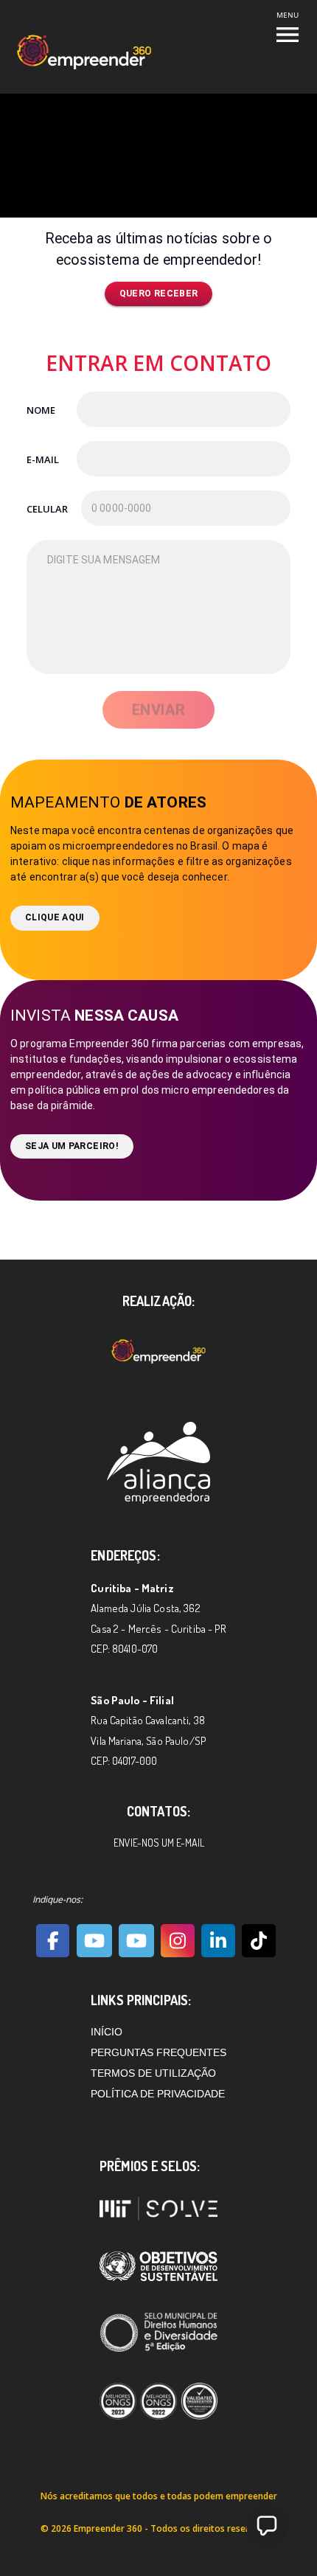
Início (107, 2032)
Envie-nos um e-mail (159, 1843)
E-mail (43, 459)
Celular (47, 509)
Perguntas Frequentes (158, 2052)
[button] (267, 2526)
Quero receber (159, 294)
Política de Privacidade (158, 2094)
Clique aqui (55, 917)
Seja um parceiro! (72, 1146)
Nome (41, 410)
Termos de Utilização (153, 2073)
